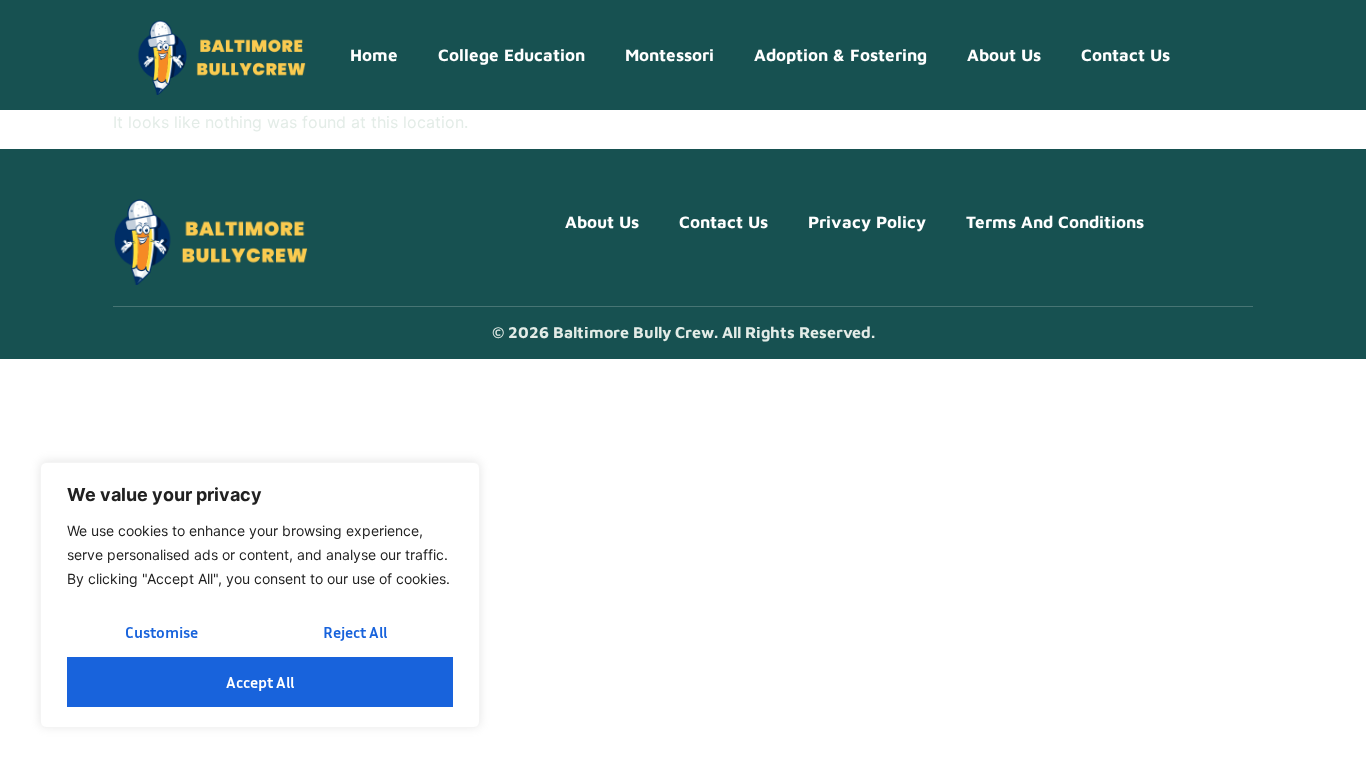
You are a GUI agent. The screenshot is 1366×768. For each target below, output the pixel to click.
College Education (511, 55)
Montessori (669, 55)
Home (374, 55)
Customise (161, 632)
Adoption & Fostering (840, 55)
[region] (260, 595)
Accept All (260, 682)
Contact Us (1125, 55)
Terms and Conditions (1055, 222)
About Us (1004, 55)
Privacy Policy (867, 222)
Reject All (355, 632)
